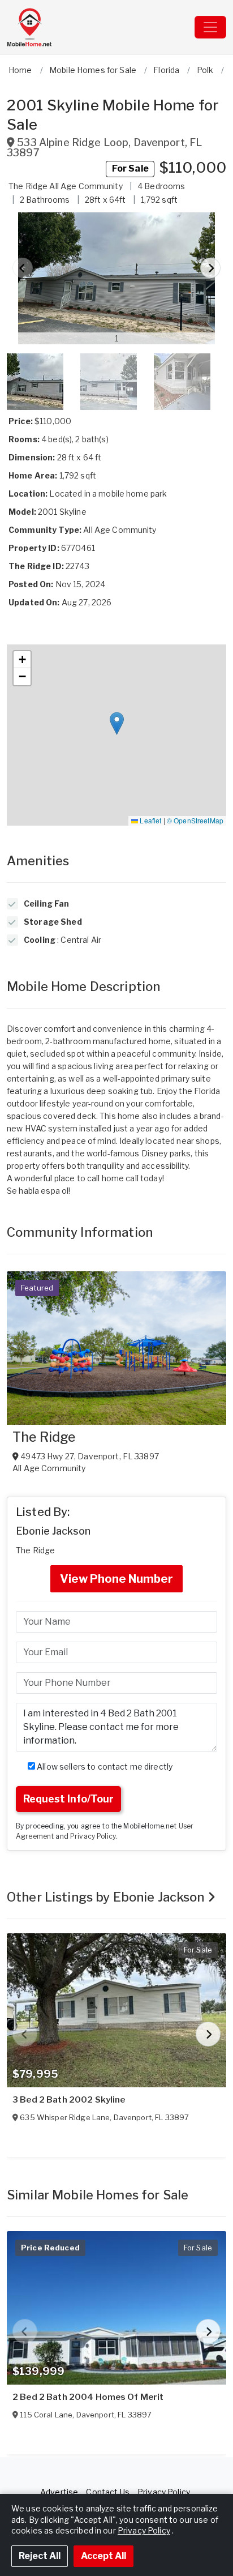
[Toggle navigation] (210, 27)
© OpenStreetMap (195, 820)
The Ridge (44, 1437)
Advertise (59, 2492)
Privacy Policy (93, 1836)
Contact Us (107, 2492)
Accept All (103, 2556)
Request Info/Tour (68, 1799)
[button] (116, 278)
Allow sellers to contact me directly (104, 1767)
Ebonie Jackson (53, 1531)
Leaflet (150, 820)
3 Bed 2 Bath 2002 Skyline (69, 2100)
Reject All (40, 2556)
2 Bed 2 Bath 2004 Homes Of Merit (88, 2397)
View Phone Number (116, 1579)
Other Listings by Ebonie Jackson (107, 1897)
